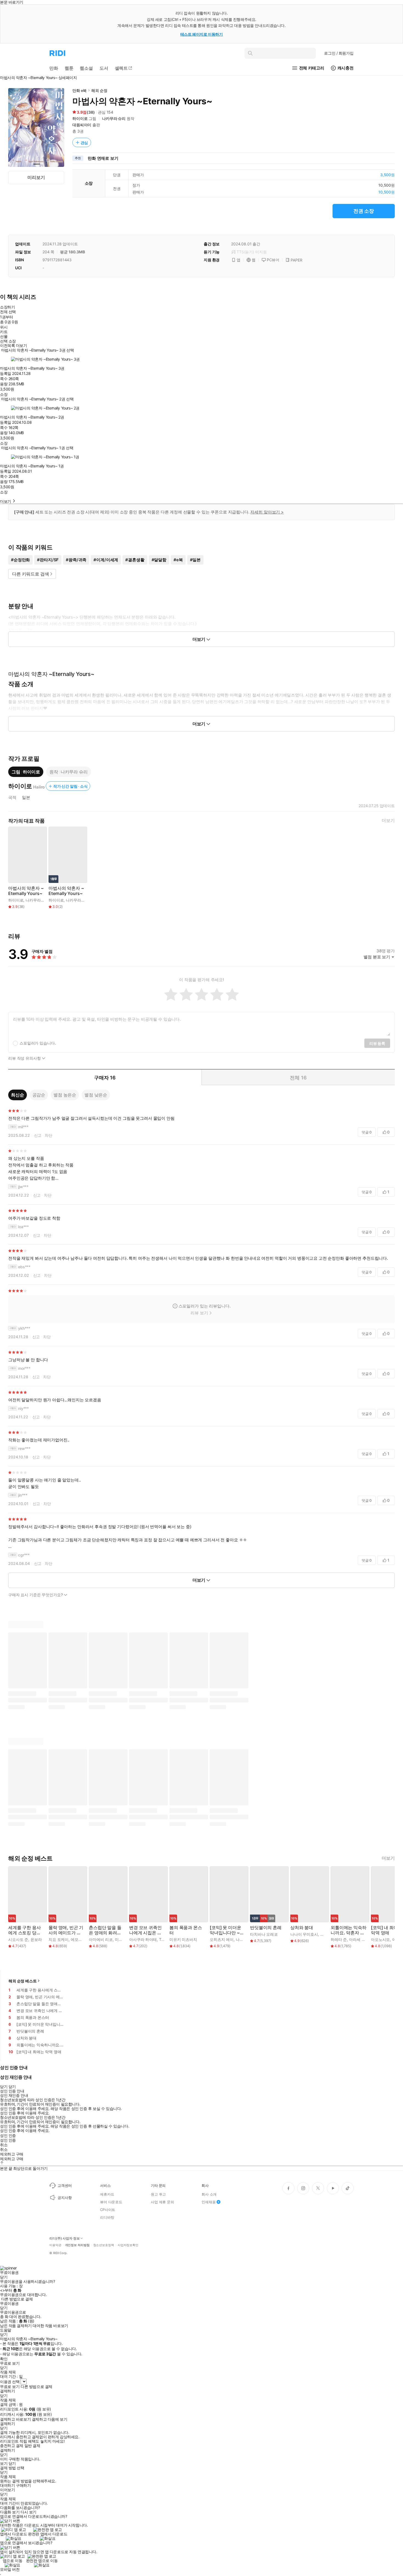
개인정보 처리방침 (77, 2245)
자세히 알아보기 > (267, 512)
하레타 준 (339, 1939)
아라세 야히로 (361, 1939)
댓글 (367, 1132)
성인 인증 (8, 2136)
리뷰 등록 (377, 1043)
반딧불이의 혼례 (266, 1928)
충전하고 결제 (12, 2446)
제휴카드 (107, 2194)
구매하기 (23, 2485)
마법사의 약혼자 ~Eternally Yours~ (26, 891)
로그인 (339, 53)
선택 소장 (8, 341)
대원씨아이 (82, 125)
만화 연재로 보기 (103, 158)
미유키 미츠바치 (183, 1939)
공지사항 (65, 2198)
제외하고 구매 (12, 2154)
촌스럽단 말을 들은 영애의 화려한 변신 (105, 1930)
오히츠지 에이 (222, 1939)
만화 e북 (80, 90)
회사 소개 (209, 2194)
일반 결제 (32, 2446)
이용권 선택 (10, 2382)
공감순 (39, 1095)
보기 (4, 2463)
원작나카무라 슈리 (69, 772)
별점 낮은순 (96, 1095)
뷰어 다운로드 (111, 2202)
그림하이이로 (26, 772)
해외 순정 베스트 (23, 1981)
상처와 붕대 (302, 1928)
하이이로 (80, 118)
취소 (4, 2145)
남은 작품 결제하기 (16, 2326)
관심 (84, 143)
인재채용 (208, 2202)
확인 (4, 2359)
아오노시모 (380, 1939)
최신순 (18, 1095)
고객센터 (65, 2185)
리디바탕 (107, 2217)
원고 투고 (158, 2194)
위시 (4, 327)
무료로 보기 (10, 2387)
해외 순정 (99, 90)
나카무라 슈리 (114, 118)
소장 (4, 394)
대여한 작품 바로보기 (50, 2326)
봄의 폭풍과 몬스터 (186, 1930)
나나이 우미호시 (304, 1934)
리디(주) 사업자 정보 (65, 2238)
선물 (4, 336)
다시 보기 (29, 2512)
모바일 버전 (10, 2569)
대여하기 (7, 2485)
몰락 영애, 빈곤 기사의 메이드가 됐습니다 (66, 1930)
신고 (38, 1135)
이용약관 (55, 2245)
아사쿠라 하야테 (143, 1939)
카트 (4, 332)
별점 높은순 (65, 1095)
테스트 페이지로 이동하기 (202, 34)
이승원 (326, 1934)
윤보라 (36, 1939)
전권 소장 (364, 211)
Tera (163, 1939)
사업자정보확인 (128, 2245)
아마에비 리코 (101, 1939)
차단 (49, 1135)
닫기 (12, 2463)
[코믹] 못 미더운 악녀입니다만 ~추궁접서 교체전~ (227, 1930)
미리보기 (36, 177)
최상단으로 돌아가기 (30, 2168)
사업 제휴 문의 (162, 2202)
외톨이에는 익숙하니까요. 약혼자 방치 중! (349, 1930)
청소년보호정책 (104, 2245)
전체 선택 (8, 312)
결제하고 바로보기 (15, 2419)
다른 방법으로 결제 (17, 2299)
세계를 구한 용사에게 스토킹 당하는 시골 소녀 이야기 (25, 1930)
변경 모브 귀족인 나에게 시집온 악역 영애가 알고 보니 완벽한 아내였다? (146, 1930)
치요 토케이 (59, 1939)
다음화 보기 (10, 2512)
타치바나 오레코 (264, 1934)
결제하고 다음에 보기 (49, 2419)
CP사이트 (108, 2210)
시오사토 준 (18, 1939)
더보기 (388, 820)
